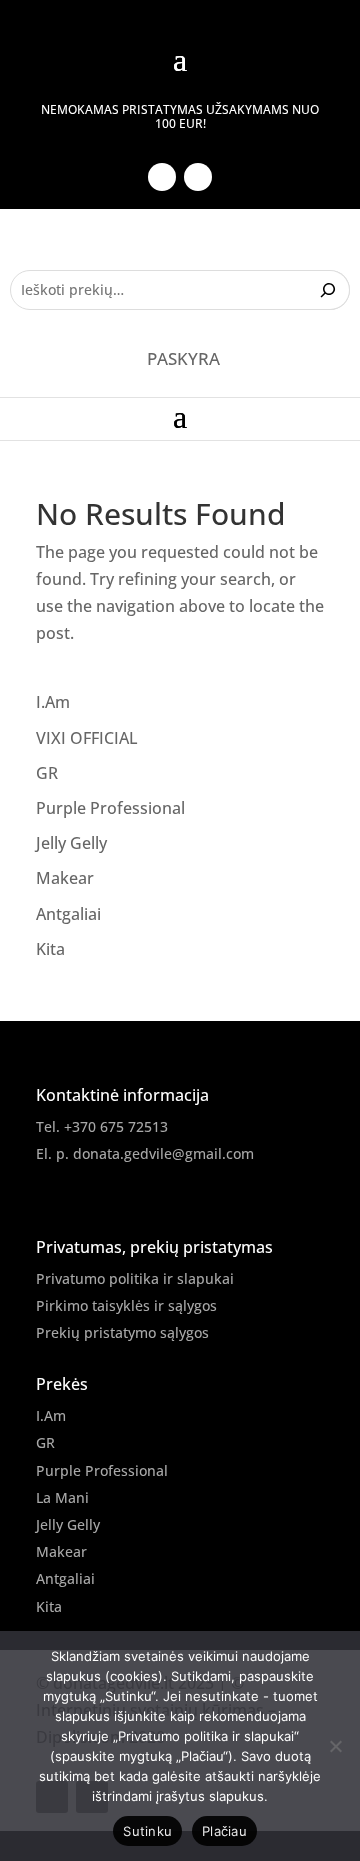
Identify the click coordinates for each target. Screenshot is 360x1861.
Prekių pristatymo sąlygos (122, 1332)
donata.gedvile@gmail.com (163, 1153)
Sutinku (147, 1831)
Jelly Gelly (71, 843)
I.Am (53, 702)
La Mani (62, 1497)
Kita (50, 949)
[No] (335, 1746)
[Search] (330, 290)
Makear (65, 878)
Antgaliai (68, 914)
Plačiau (224, 1831)
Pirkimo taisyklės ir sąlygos (126, 1305)
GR (47, 773)
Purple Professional (110, 808)
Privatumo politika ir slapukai (135, 1278)
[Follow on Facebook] (162, 177)
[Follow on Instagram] (198, 177)
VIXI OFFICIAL (87, 738)
